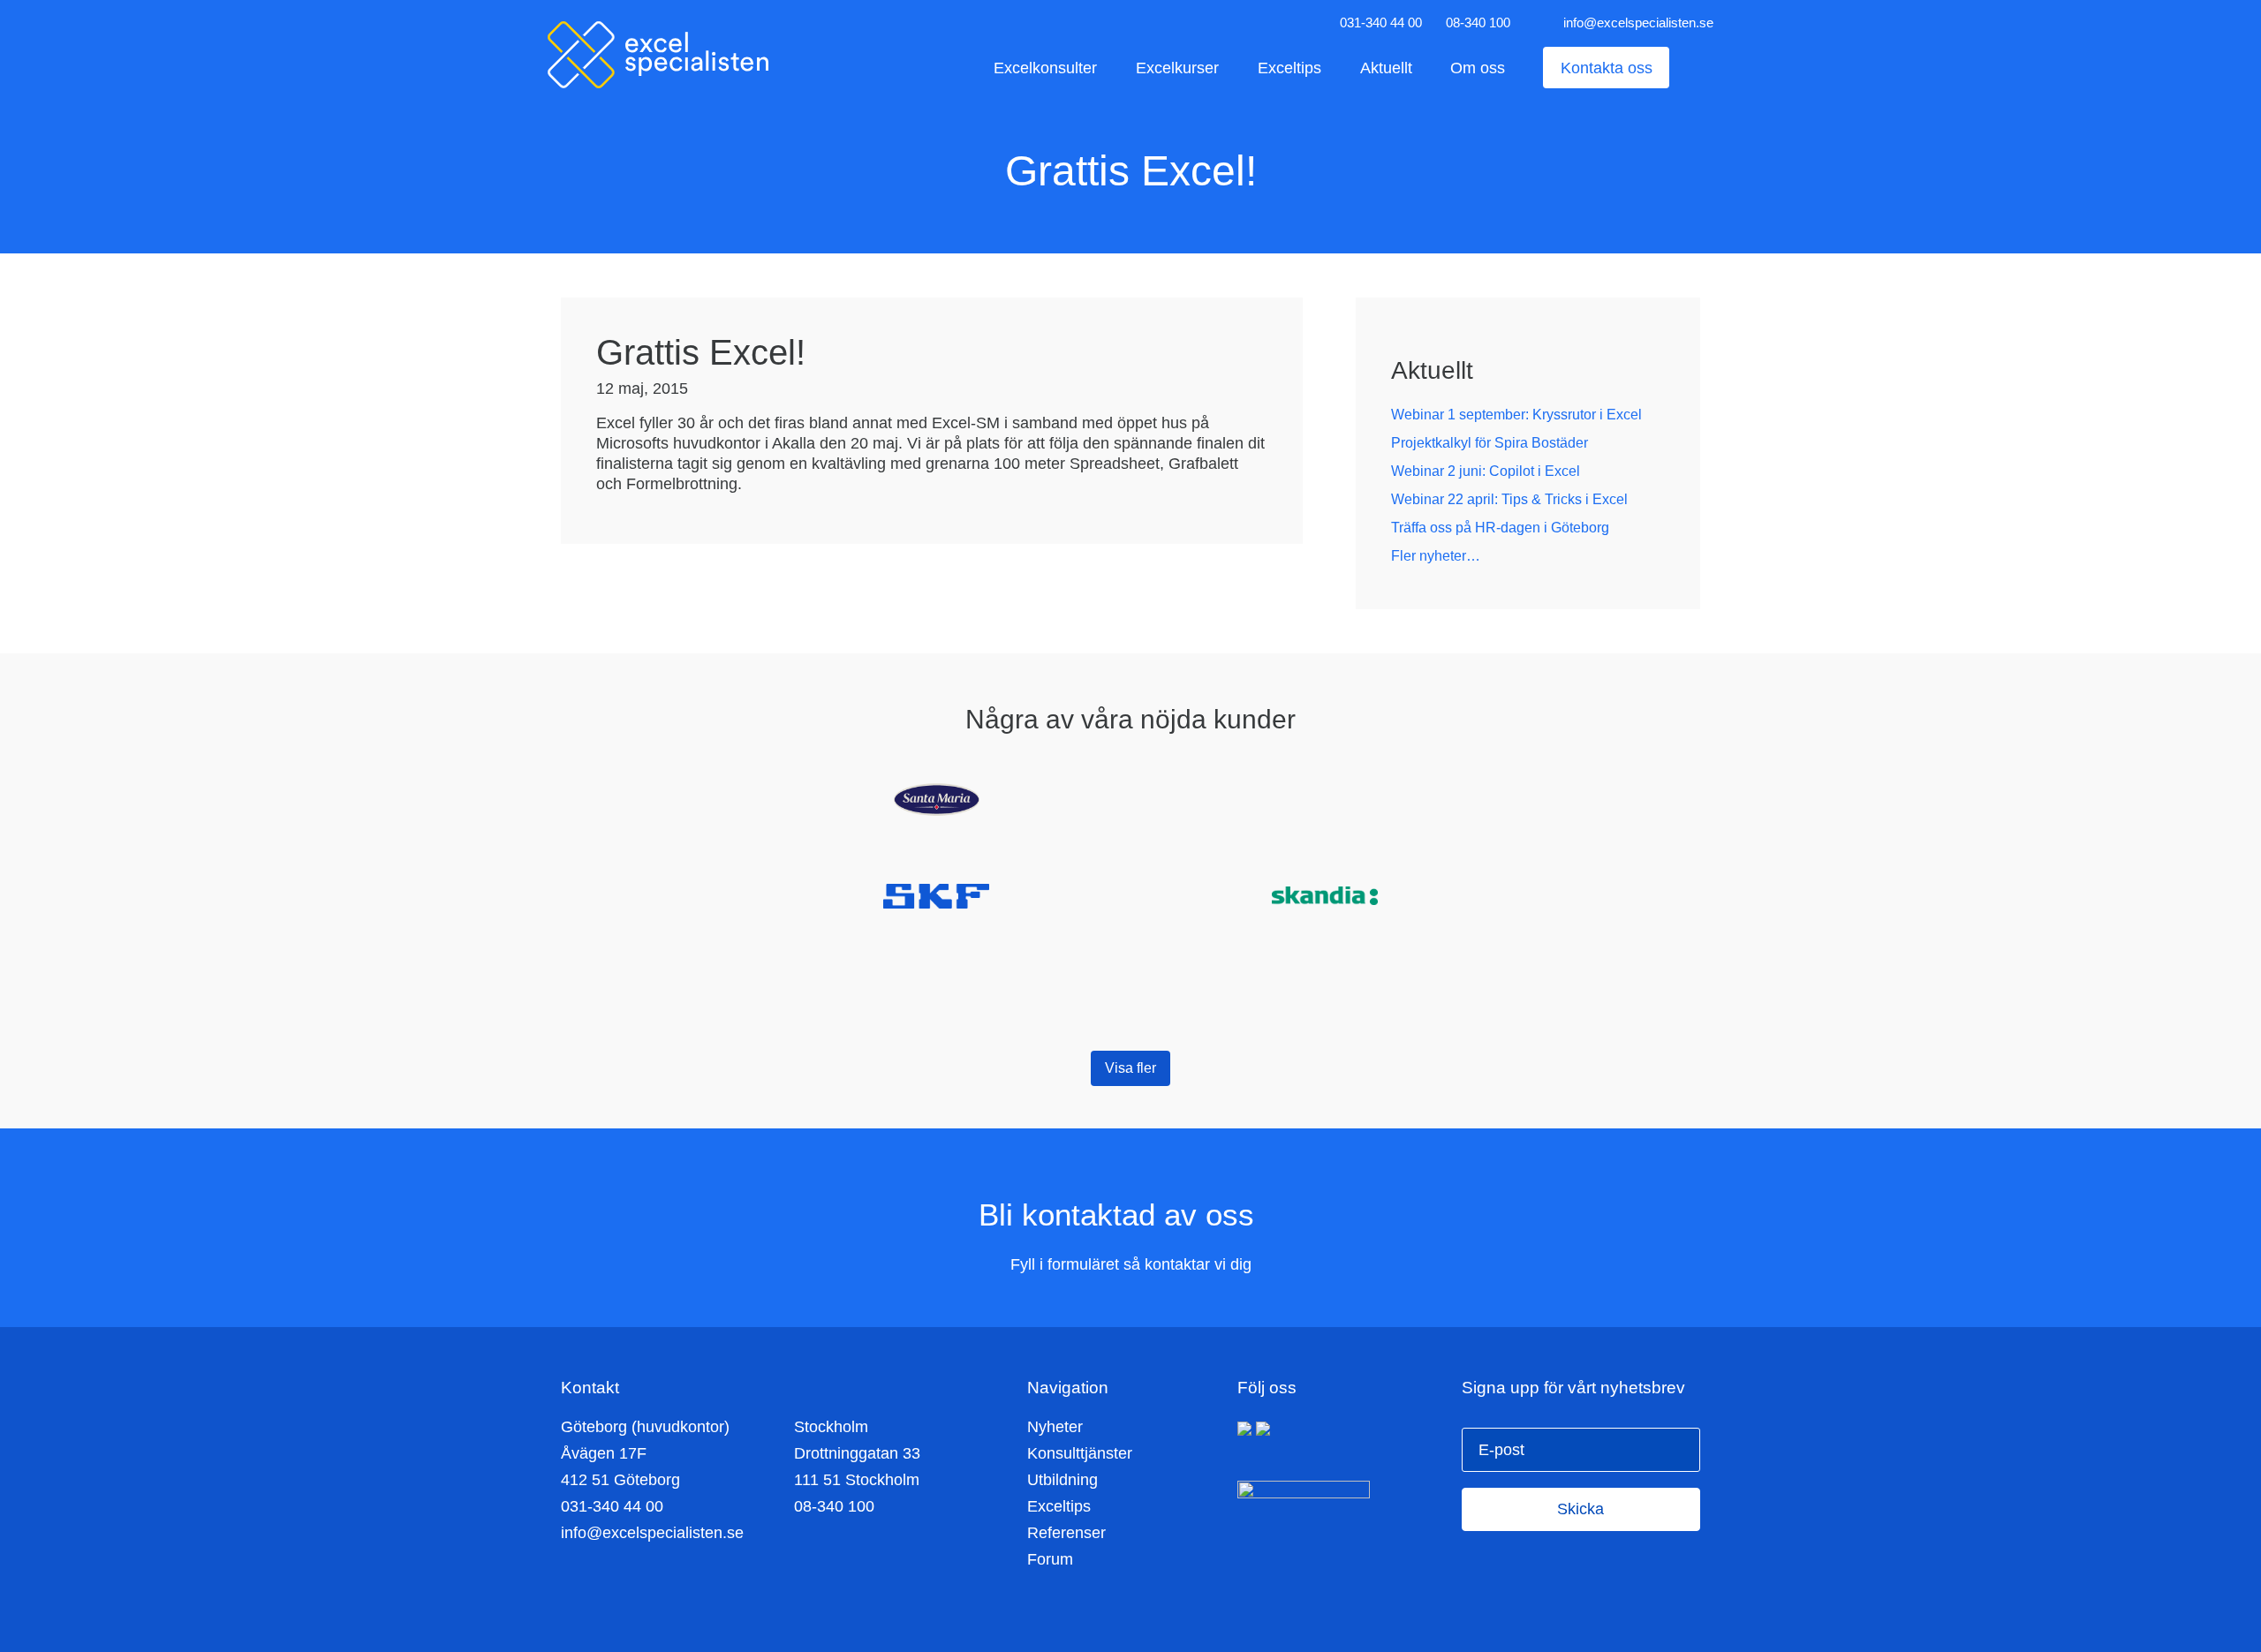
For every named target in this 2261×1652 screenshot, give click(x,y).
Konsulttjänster (1080, 1453)
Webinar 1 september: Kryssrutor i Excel (1516, 415)
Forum (1050, 1559)
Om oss (1478, 68)
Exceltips (1289, 68)
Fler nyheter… (1436, 556)
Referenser (1066, 1533)
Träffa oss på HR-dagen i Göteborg (1500, 528)
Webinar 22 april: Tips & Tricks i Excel (1509, 499)
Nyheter (1055, 1427)
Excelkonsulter (1045, 68)
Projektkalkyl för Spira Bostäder (1490, 443)
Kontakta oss (1607, 68)
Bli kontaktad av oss (1121, 1214)
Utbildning (1062, 1480)
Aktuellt (1386, 68)
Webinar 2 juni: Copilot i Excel (1486, 471)
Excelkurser (1177, 68)
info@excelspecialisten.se (1638, 23)
